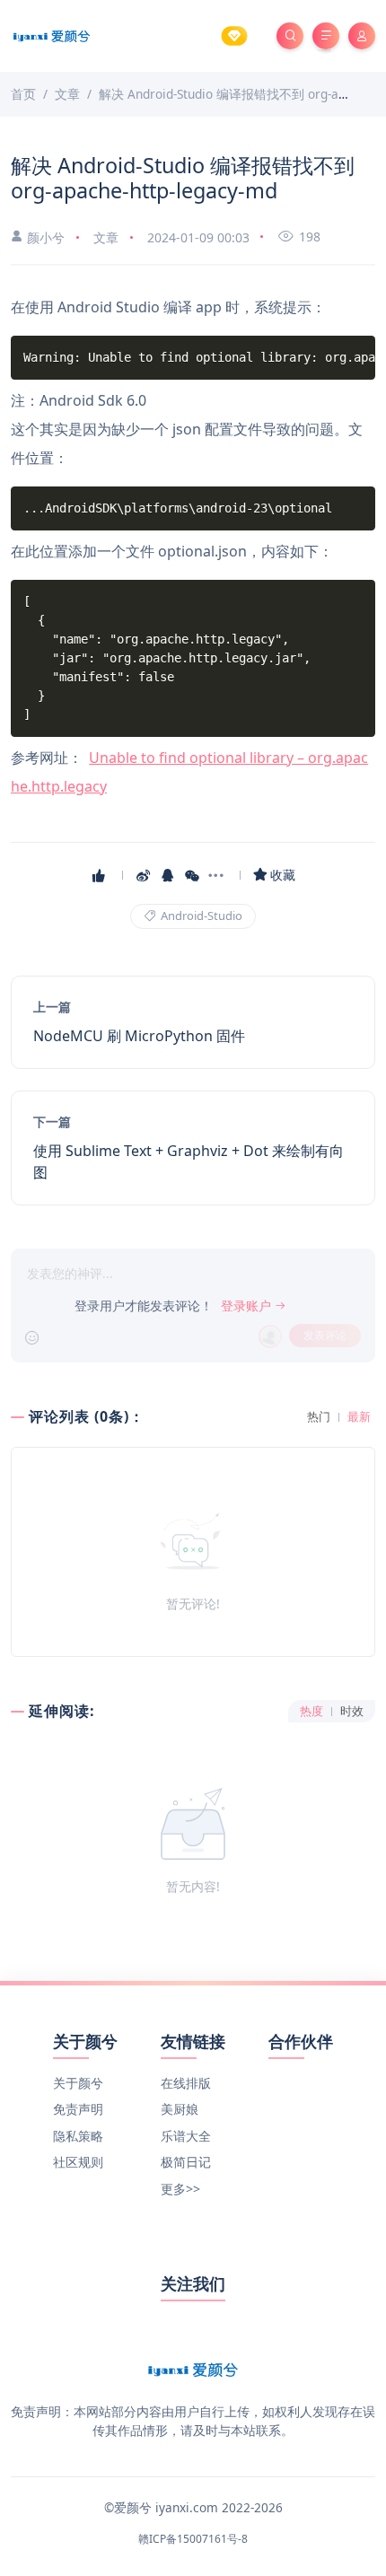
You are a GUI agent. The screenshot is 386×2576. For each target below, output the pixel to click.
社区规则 (78, 2162)
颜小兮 (46, 237)
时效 (352, 1711)
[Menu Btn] (326, 36)
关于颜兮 (78, 2083)
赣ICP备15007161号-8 (193, 2539)
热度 (311, 1711)
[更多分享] (218, 875)
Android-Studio (200, 916)
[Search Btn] (290, 36)
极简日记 (186, 2162)
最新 (359, 1417)
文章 (106, 237)
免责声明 (78, 2109)
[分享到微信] (193, 875)
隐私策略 (78, 2136)
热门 (319, 1417)
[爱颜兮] (52, 35)
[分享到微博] (145, 875)
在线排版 (186, 2083)
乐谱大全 (186, 2136)
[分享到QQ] (169, 875)
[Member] (234, 36)
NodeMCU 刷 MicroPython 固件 (139, 1036)
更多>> (180, 2189)
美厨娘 (180, 2109)
